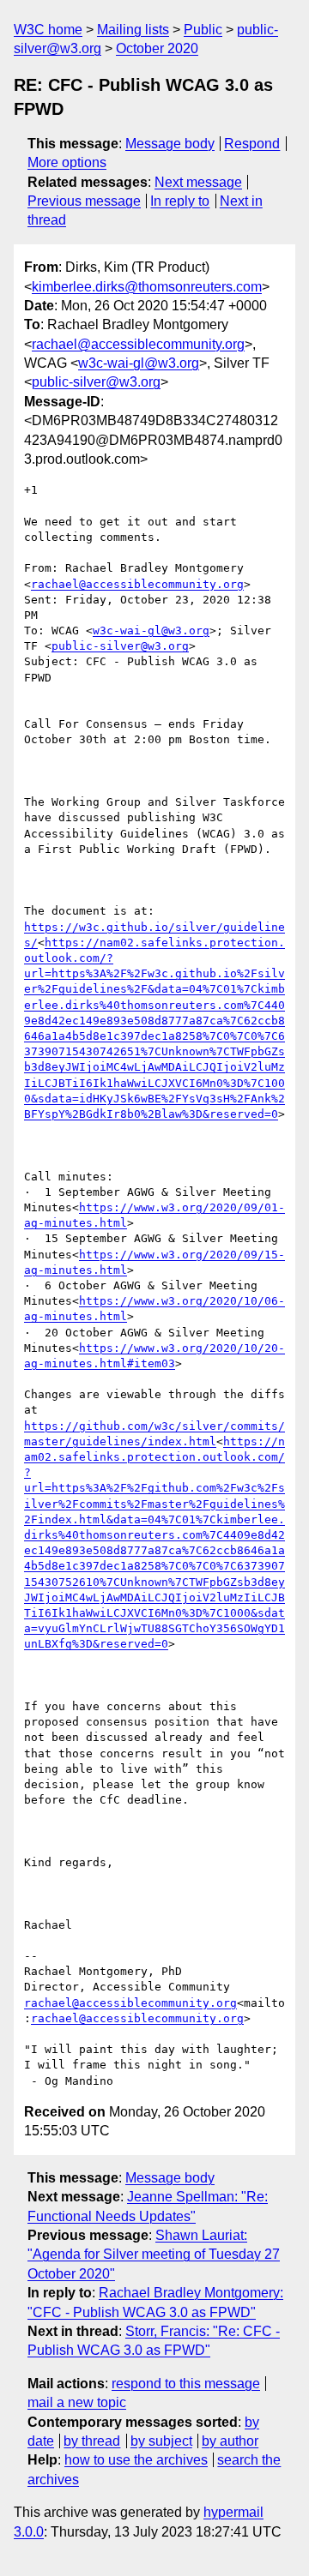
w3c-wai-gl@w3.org (139, 363)
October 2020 (157, 48)
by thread (92, 2441)
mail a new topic (77, 2402)
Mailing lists (133, 30)
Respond (252, 144)
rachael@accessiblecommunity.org (138, 344)
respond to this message (186, 2384)
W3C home (48, 30)
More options (67, 162)
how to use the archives (136, 2460)
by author (230, 2441)
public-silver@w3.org (96, 382)
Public (203, 30)
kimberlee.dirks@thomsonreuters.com (147, 287)
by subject (161, 2441)
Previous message (84, 201)
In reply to (180, 201)
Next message (198, 182)
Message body (170, 144)
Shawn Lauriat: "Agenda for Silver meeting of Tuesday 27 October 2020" (154, 2255)
